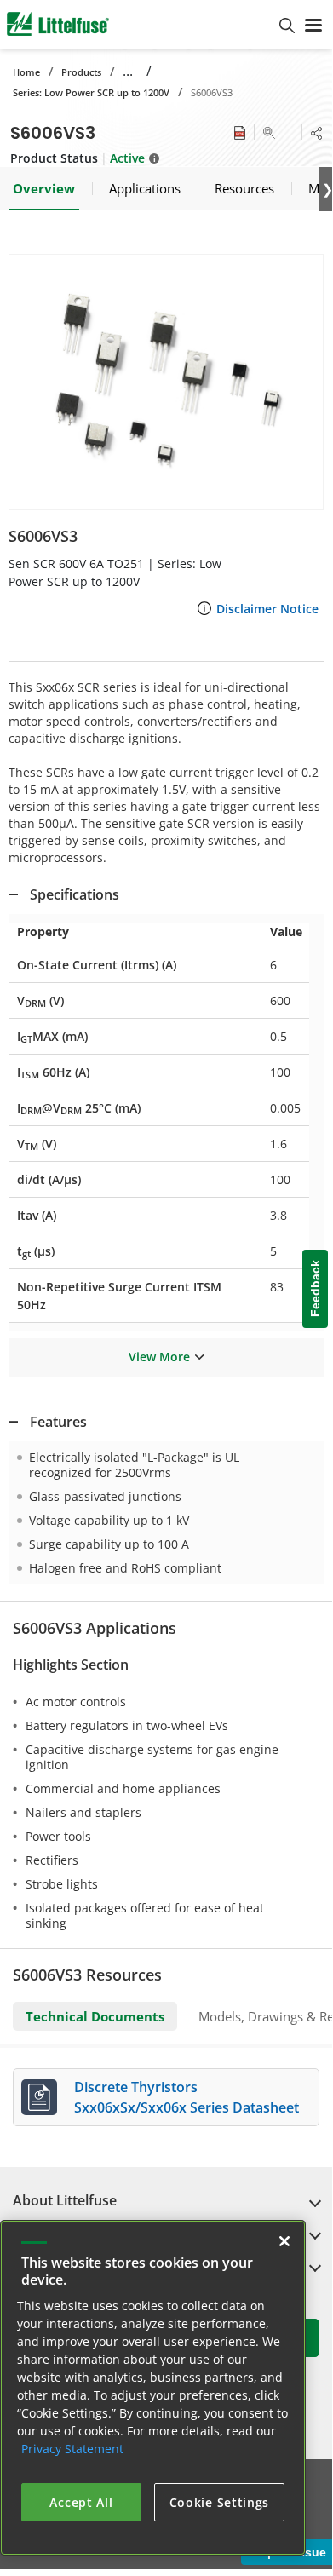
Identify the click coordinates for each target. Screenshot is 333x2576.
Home (26, 72)
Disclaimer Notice (267, 609)
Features (58, 1422)
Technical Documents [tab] (95, 2016)
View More (159, 1357)
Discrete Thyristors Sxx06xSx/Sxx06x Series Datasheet (187, 2097)
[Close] (284, 2241)
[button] (166, 382)
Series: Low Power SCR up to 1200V (91, 92)
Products (81, 72)
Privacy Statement (72, 2449)
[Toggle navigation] (313, 24)
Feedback (315, 1289)
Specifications (75, 894)
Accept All (81, 2502)
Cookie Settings (220, 2502)
